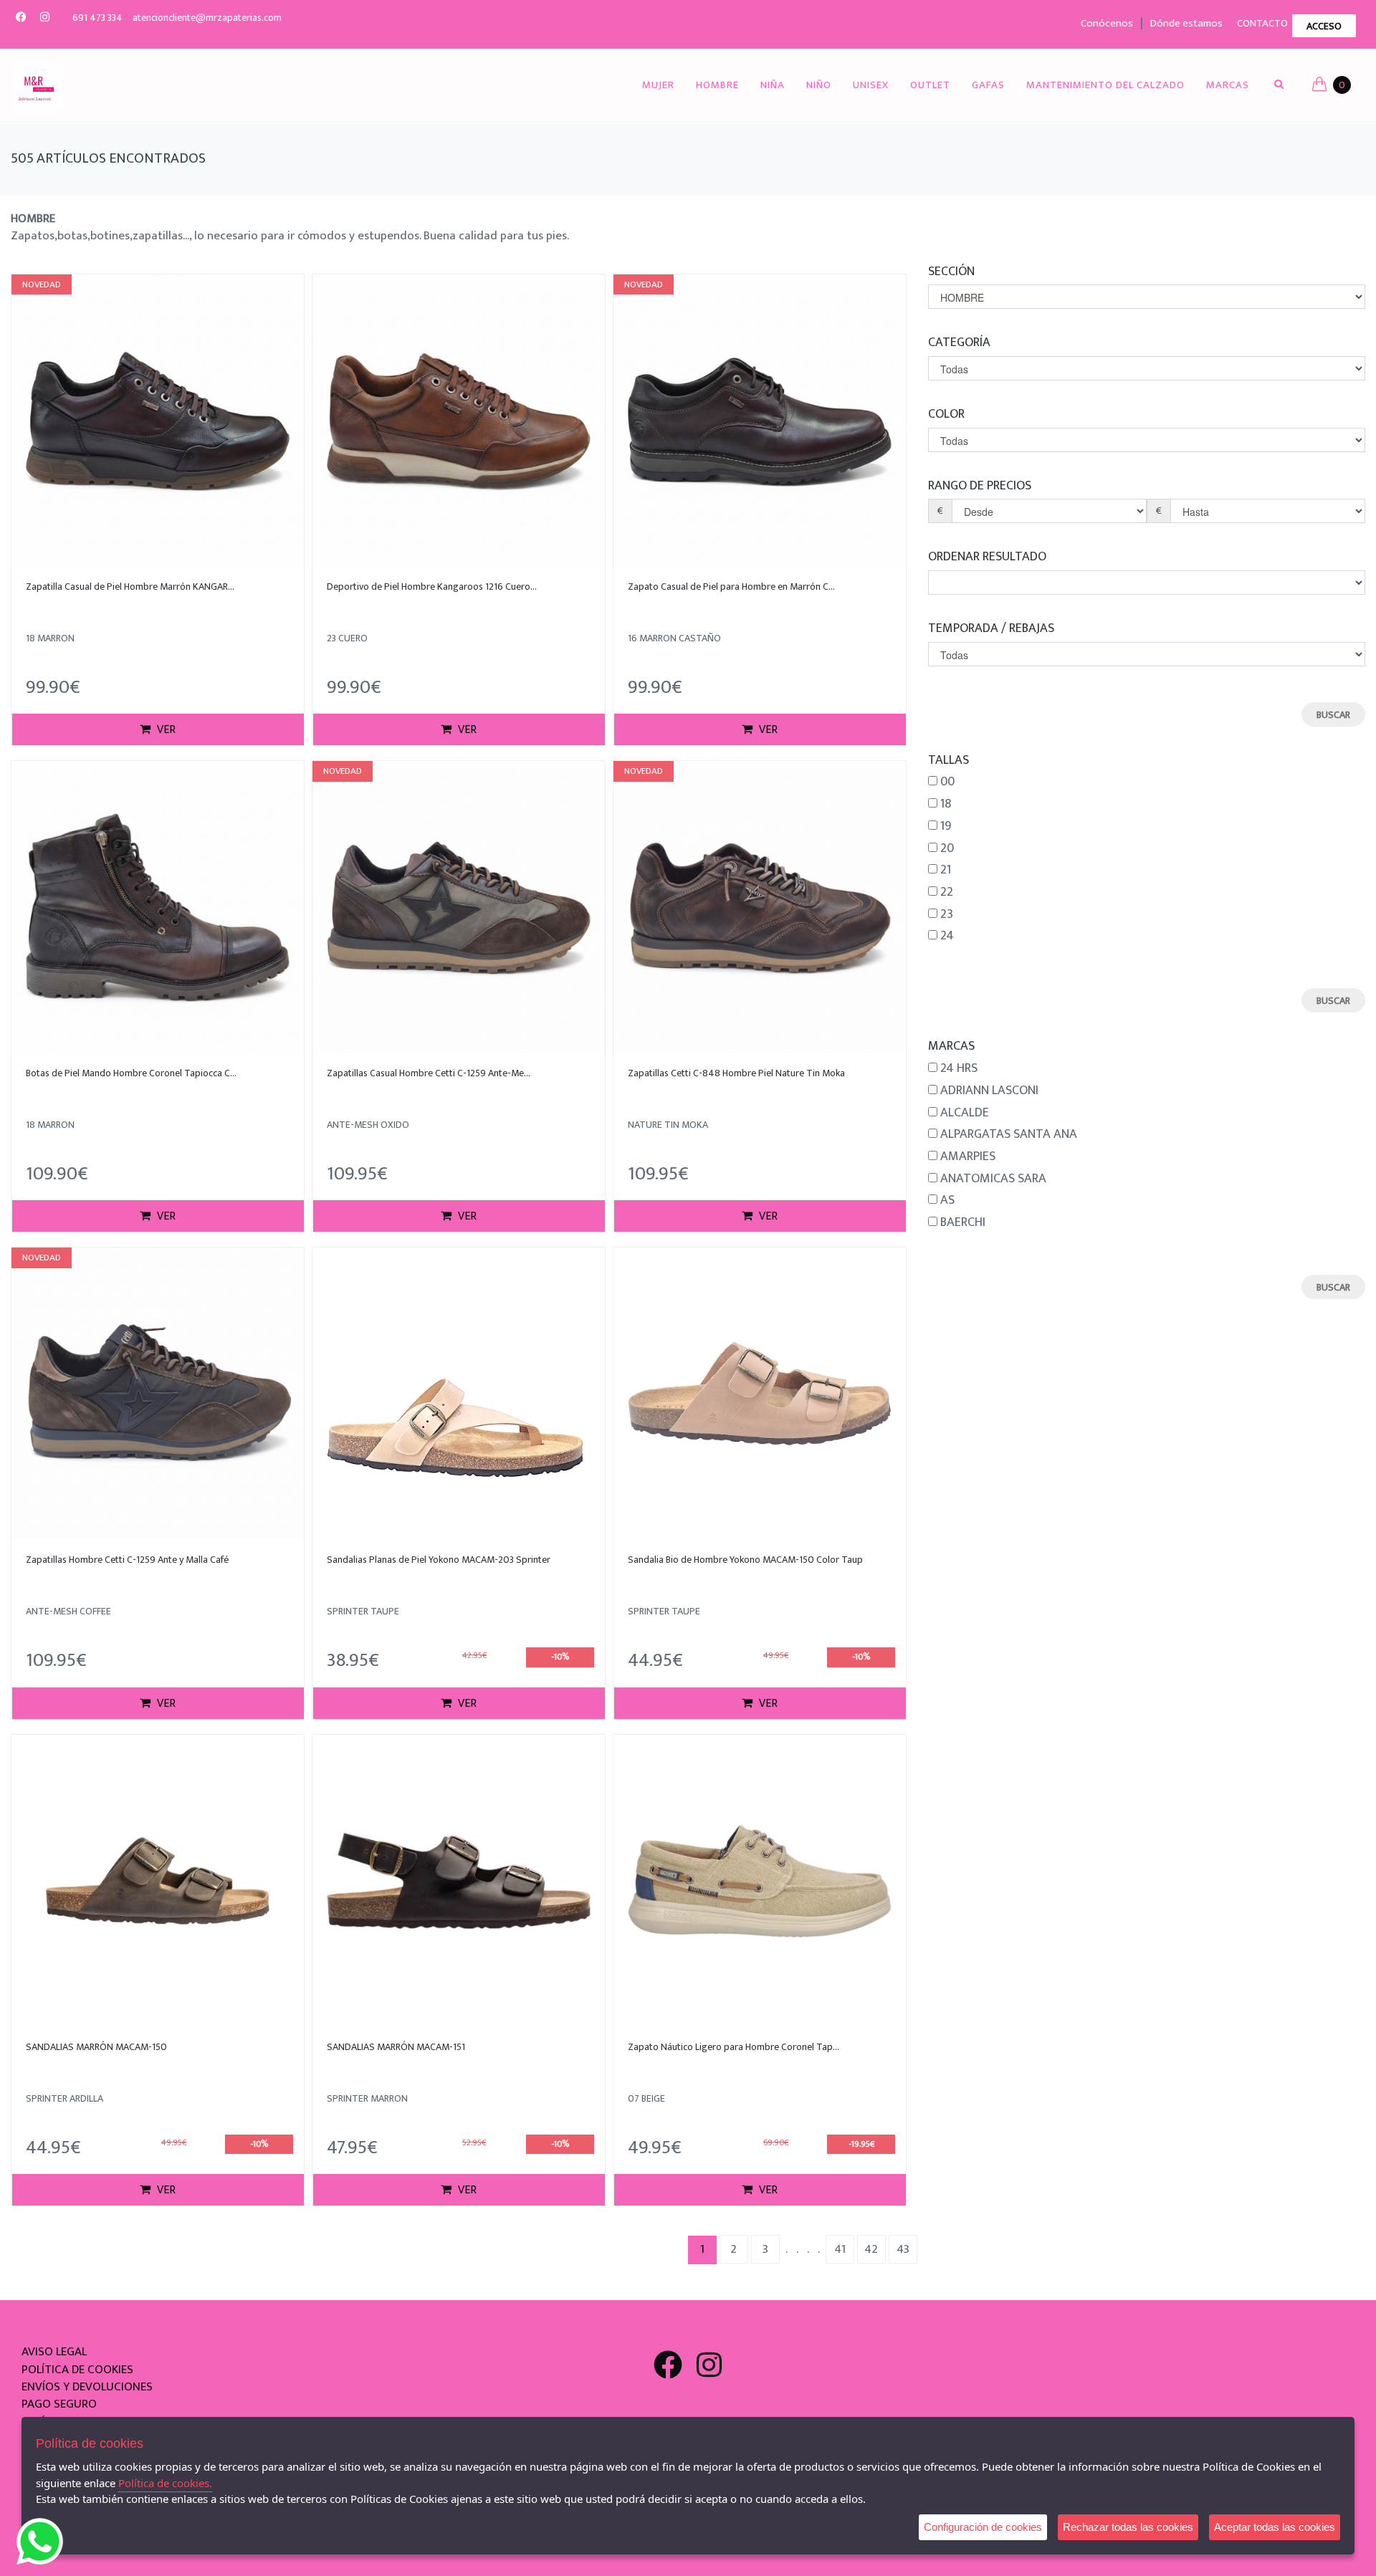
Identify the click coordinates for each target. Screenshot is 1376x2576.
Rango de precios (980, 485)
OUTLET (930, 85)
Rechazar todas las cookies (1128, 2527)
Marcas (1228, 85)
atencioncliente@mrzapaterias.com (207, 18)
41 (840, 2249)
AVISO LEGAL (54, 2352)
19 (946, 827)
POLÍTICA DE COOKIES (77, 2370)
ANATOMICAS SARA (993, 1179)
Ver (165, 730)
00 (947, 782)
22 (947, 893)
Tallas (949, 760)
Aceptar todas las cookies (1275, 2527)
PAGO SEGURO (59, 2404)
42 (871, 2249)
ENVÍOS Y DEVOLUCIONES (87, 2387)
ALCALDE (965, 1114)
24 (947, 937)
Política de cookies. (165, 2483)
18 (946, 805)
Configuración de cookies (983, 2527)
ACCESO (1324, 26)
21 (946, 871)
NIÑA (773, 85)
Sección (951, 271)
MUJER (658, 85)
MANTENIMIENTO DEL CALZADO (1105, 85)
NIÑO (819, 85)
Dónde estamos (1186, 23)
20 (947, 849)
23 (947, 915)
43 (903, 2249)
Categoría (959, 342)
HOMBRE (717, 85)
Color (946, 414)
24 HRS (959, 1069)
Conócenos (1107, 23)
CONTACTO (1262, 23)
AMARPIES (968, 1157)
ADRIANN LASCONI (989, 1091)
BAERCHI (963, 1223)
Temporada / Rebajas (991, 628)
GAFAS (988, 85)
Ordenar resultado (987, 556)
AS (947, 1201)
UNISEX (871, 85)
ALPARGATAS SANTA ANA (1009, 1135)
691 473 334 (97, 18)
